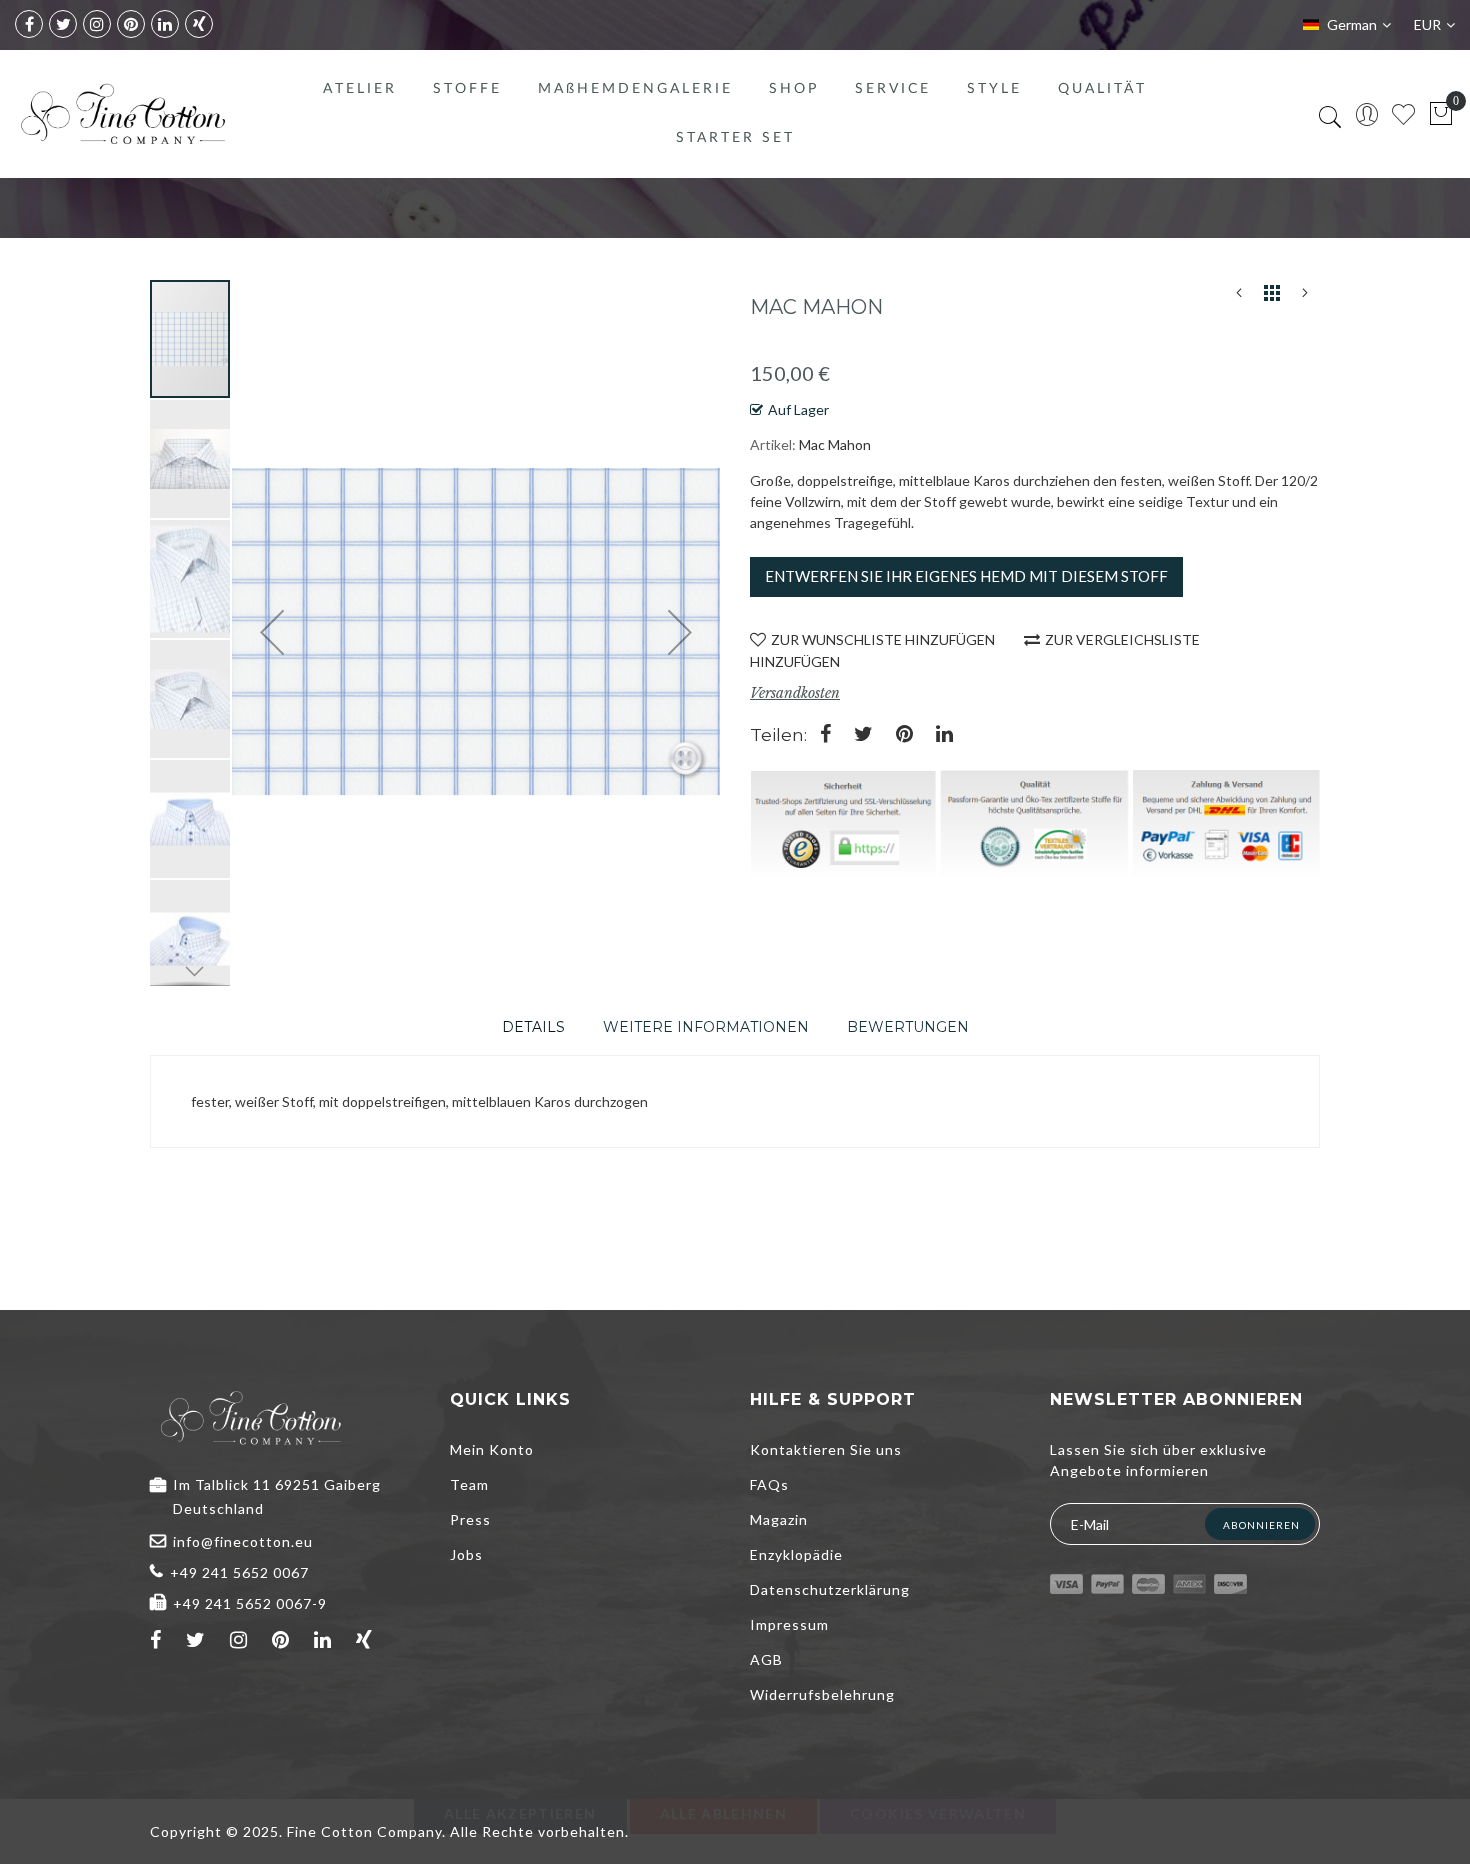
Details (533, 1027)
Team (469, 1484)
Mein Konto (492, 1449)
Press (470, 1519)
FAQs (769, 1484)
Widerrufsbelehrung (822, 1694)
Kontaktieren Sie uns (826, 1449)
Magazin (779, 1519)
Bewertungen (908, 1027)
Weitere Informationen (706, 1027)
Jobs (466, 1554)
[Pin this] (904, 735)
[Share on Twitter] (863, 735)
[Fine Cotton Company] (122, 114)
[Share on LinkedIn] (944, 735)
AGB (766, 1659)
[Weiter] (1305, 297)
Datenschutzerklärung (830, 1589)
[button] (191, 458)
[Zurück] (1239, 297)
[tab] (533, 1027)
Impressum (789, 1624)
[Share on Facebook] (825, 735)
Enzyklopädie (796, 1554)
